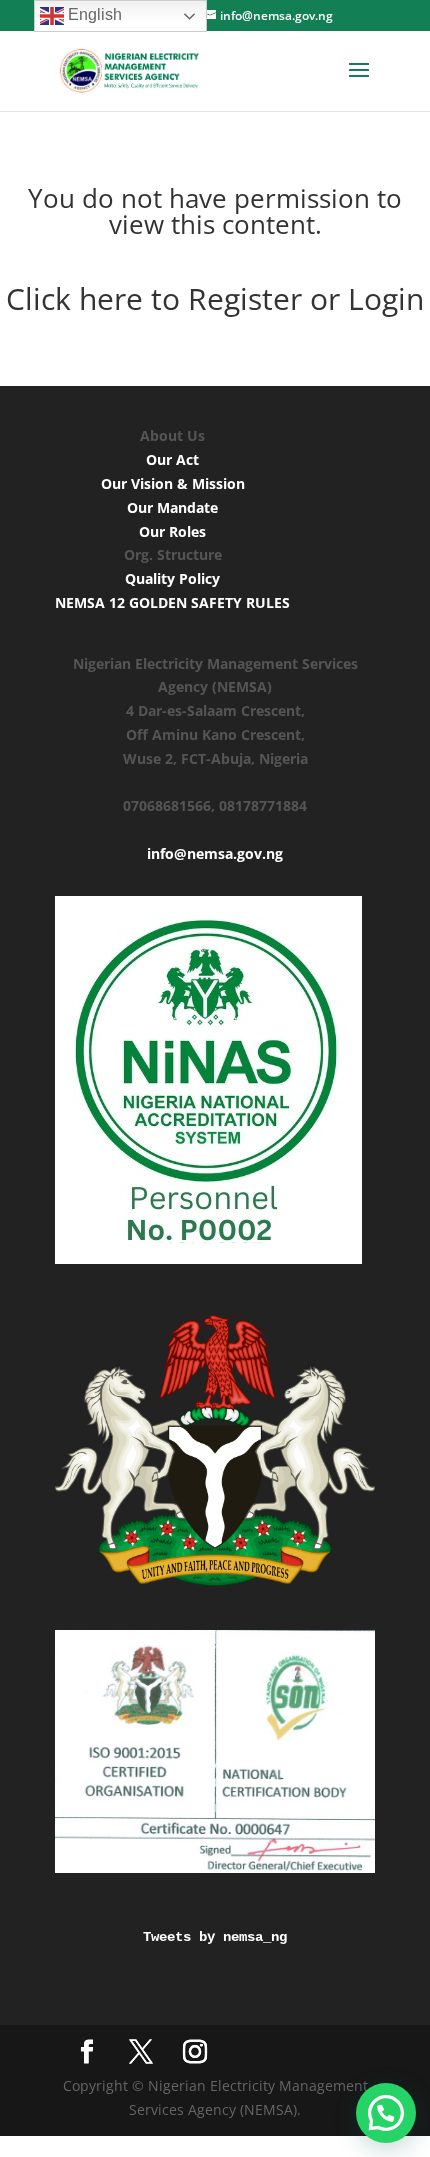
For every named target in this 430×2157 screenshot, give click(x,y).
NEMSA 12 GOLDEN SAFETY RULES (172, 602)
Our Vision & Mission (173, 483)
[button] (386, 2113)
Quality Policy (172, 578)
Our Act (172, 459)
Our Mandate (172, 507)
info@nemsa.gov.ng (215, 853)
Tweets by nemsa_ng (215, 1937)
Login (382, 298)
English (93, 14)
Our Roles (172, 531)
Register (245, 298)
